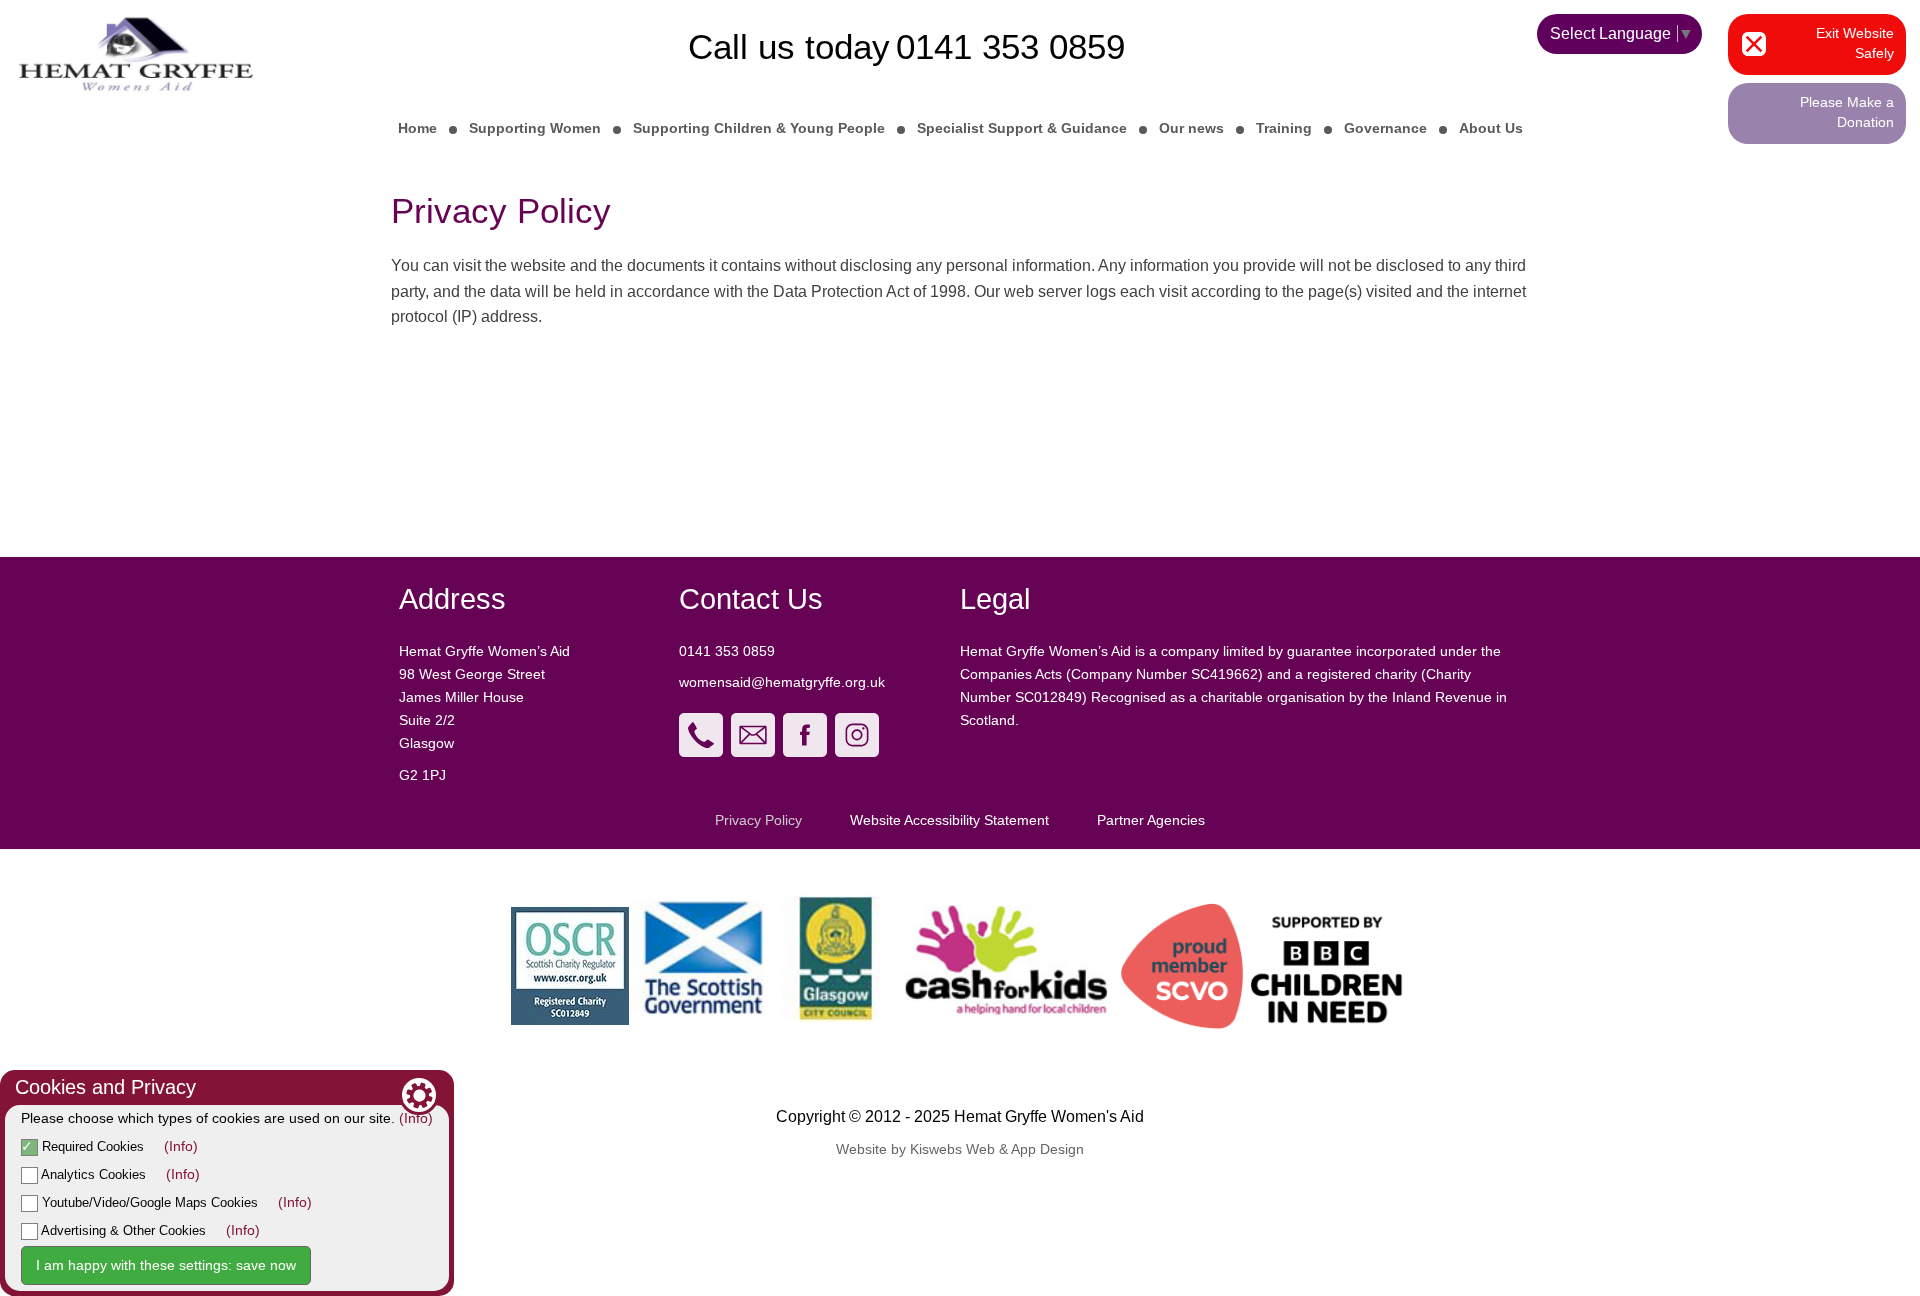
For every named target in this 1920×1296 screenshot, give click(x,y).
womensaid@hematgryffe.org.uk (784, 682)
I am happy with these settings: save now (166, 1265)
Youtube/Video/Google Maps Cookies (148, 1202)
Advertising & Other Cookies (122, 1230)
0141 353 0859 (1010, 46)
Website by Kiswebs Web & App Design (960, 1149)
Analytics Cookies (92, 1174)
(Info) (416, 1118)
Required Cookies (91, 1146)
